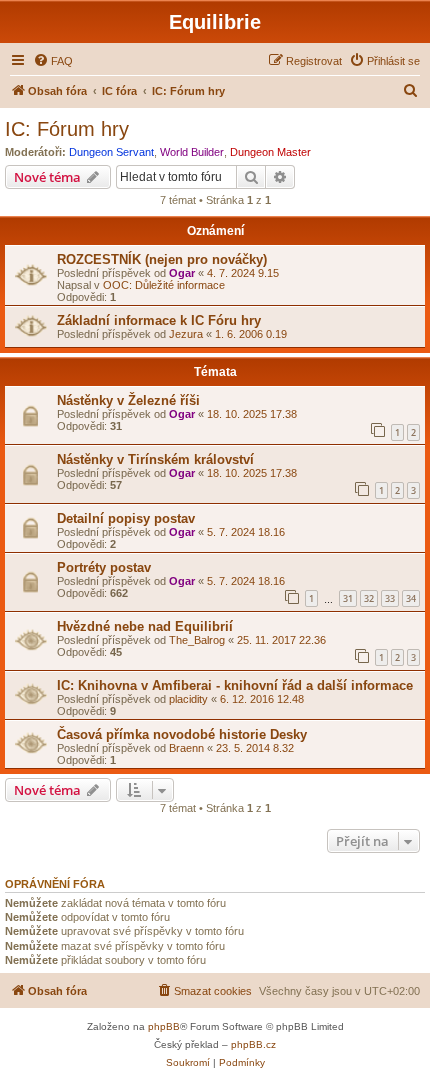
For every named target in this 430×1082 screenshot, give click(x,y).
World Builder (192, 152)
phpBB (164, 1026)
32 (369, 598)
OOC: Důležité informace (164, 285)
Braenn (186, 748)
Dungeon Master (270, 152)
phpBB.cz (253, 1044)
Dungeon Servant (111, 152)
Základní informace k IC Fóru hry (159, 320)
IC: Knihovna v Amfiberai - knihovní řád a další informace (235, 685)
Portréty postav (104, 567)
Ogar (182, 273)
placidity (188, 699)
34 (411, 598)
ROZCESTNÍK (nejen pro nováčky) (162, 259)
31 (348, 598)
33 (390, 598)
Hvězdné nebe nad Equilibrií (145, 626)
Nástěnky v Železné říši (128, 400)
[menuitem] (53, 61)
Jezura (186, 334)
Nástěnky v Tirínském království (155, 459)
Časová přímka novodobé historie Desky (182, 734)
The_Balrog (197, 640)
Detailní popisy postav (126, 518)
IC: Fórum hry (67, 129)
